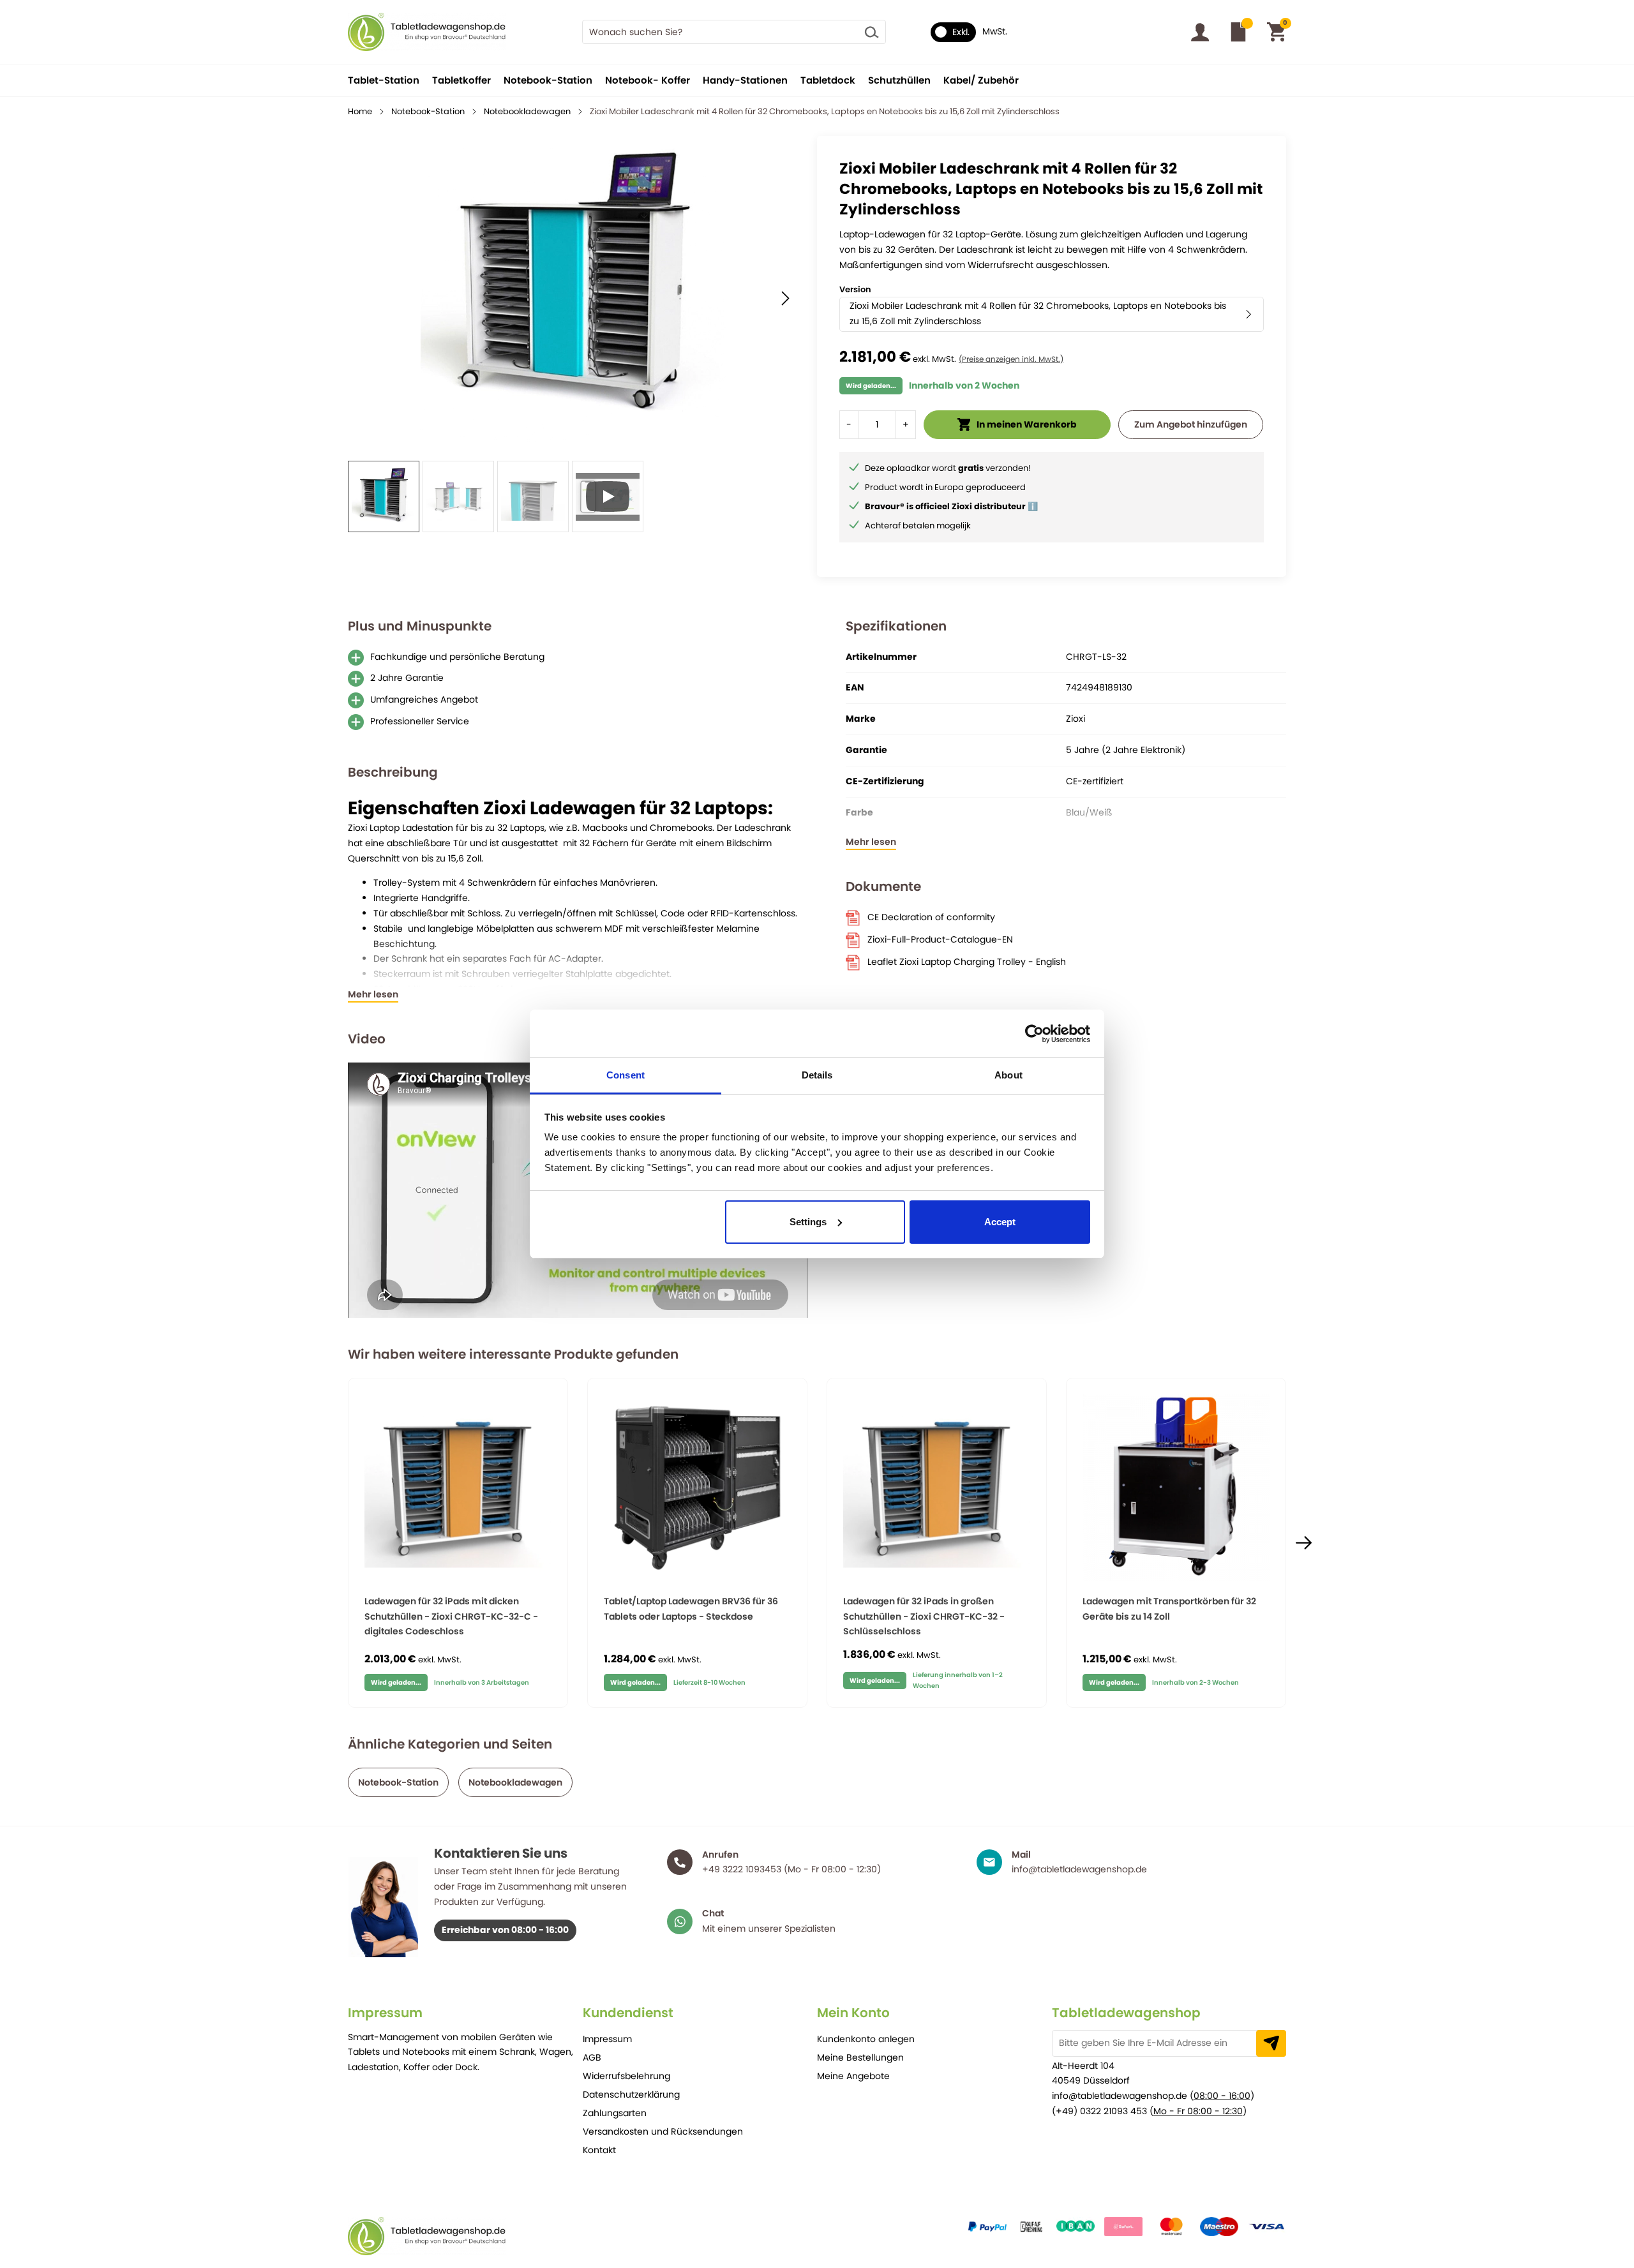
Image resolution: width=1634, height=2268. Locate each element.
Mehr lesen (373, 995)
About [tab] (1008, 1075)
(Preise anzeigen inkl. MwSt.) (1011, 359)
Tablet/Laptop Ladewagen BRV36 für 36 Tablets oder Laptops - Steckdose (691, 1609)
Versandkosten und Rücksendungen (663, 2131)
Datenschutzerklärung (631, 2094)
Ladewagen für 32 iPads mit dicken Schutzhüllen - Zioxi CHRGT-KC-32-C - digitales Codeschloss (451, 1616)
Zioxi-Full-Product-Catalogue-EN (940, 939)
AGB (592, 2057)
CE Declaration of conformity (931, 917)
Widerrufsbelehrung (626, 2076)
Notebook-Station (428, 111)
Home (360, 111)
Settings (808, 1222)
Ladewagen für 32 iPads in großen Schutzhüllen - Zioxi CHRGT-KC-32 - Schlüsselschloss (924, 1616)
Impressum (607, 2039)
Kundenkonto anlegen (866, 2039)
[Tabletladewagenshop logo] (427, 32)
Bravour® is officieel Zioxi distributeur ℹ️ (951, 506)
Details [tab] (817, 1075)
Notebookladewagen (527, 111)
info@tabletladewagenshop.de (1120, 2096)
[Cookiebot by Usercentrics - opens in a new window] (1034, 1034)
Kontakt (599, 2150)
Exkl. (961, 32)
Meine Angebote (853, 2076)
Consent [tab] (626, 1075)
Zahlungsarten (615, 2113)
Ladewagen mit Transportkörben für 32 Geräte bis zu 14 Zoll (1169, 1609)
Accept (1000, 1222)
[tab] (465, 2013)
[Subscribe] (1271, 2043)
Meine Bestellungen (860, 2057)
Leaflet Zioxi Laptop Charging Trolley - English (967, 962)
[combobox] (734, 32)
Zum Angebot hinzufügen (1191, 424)
